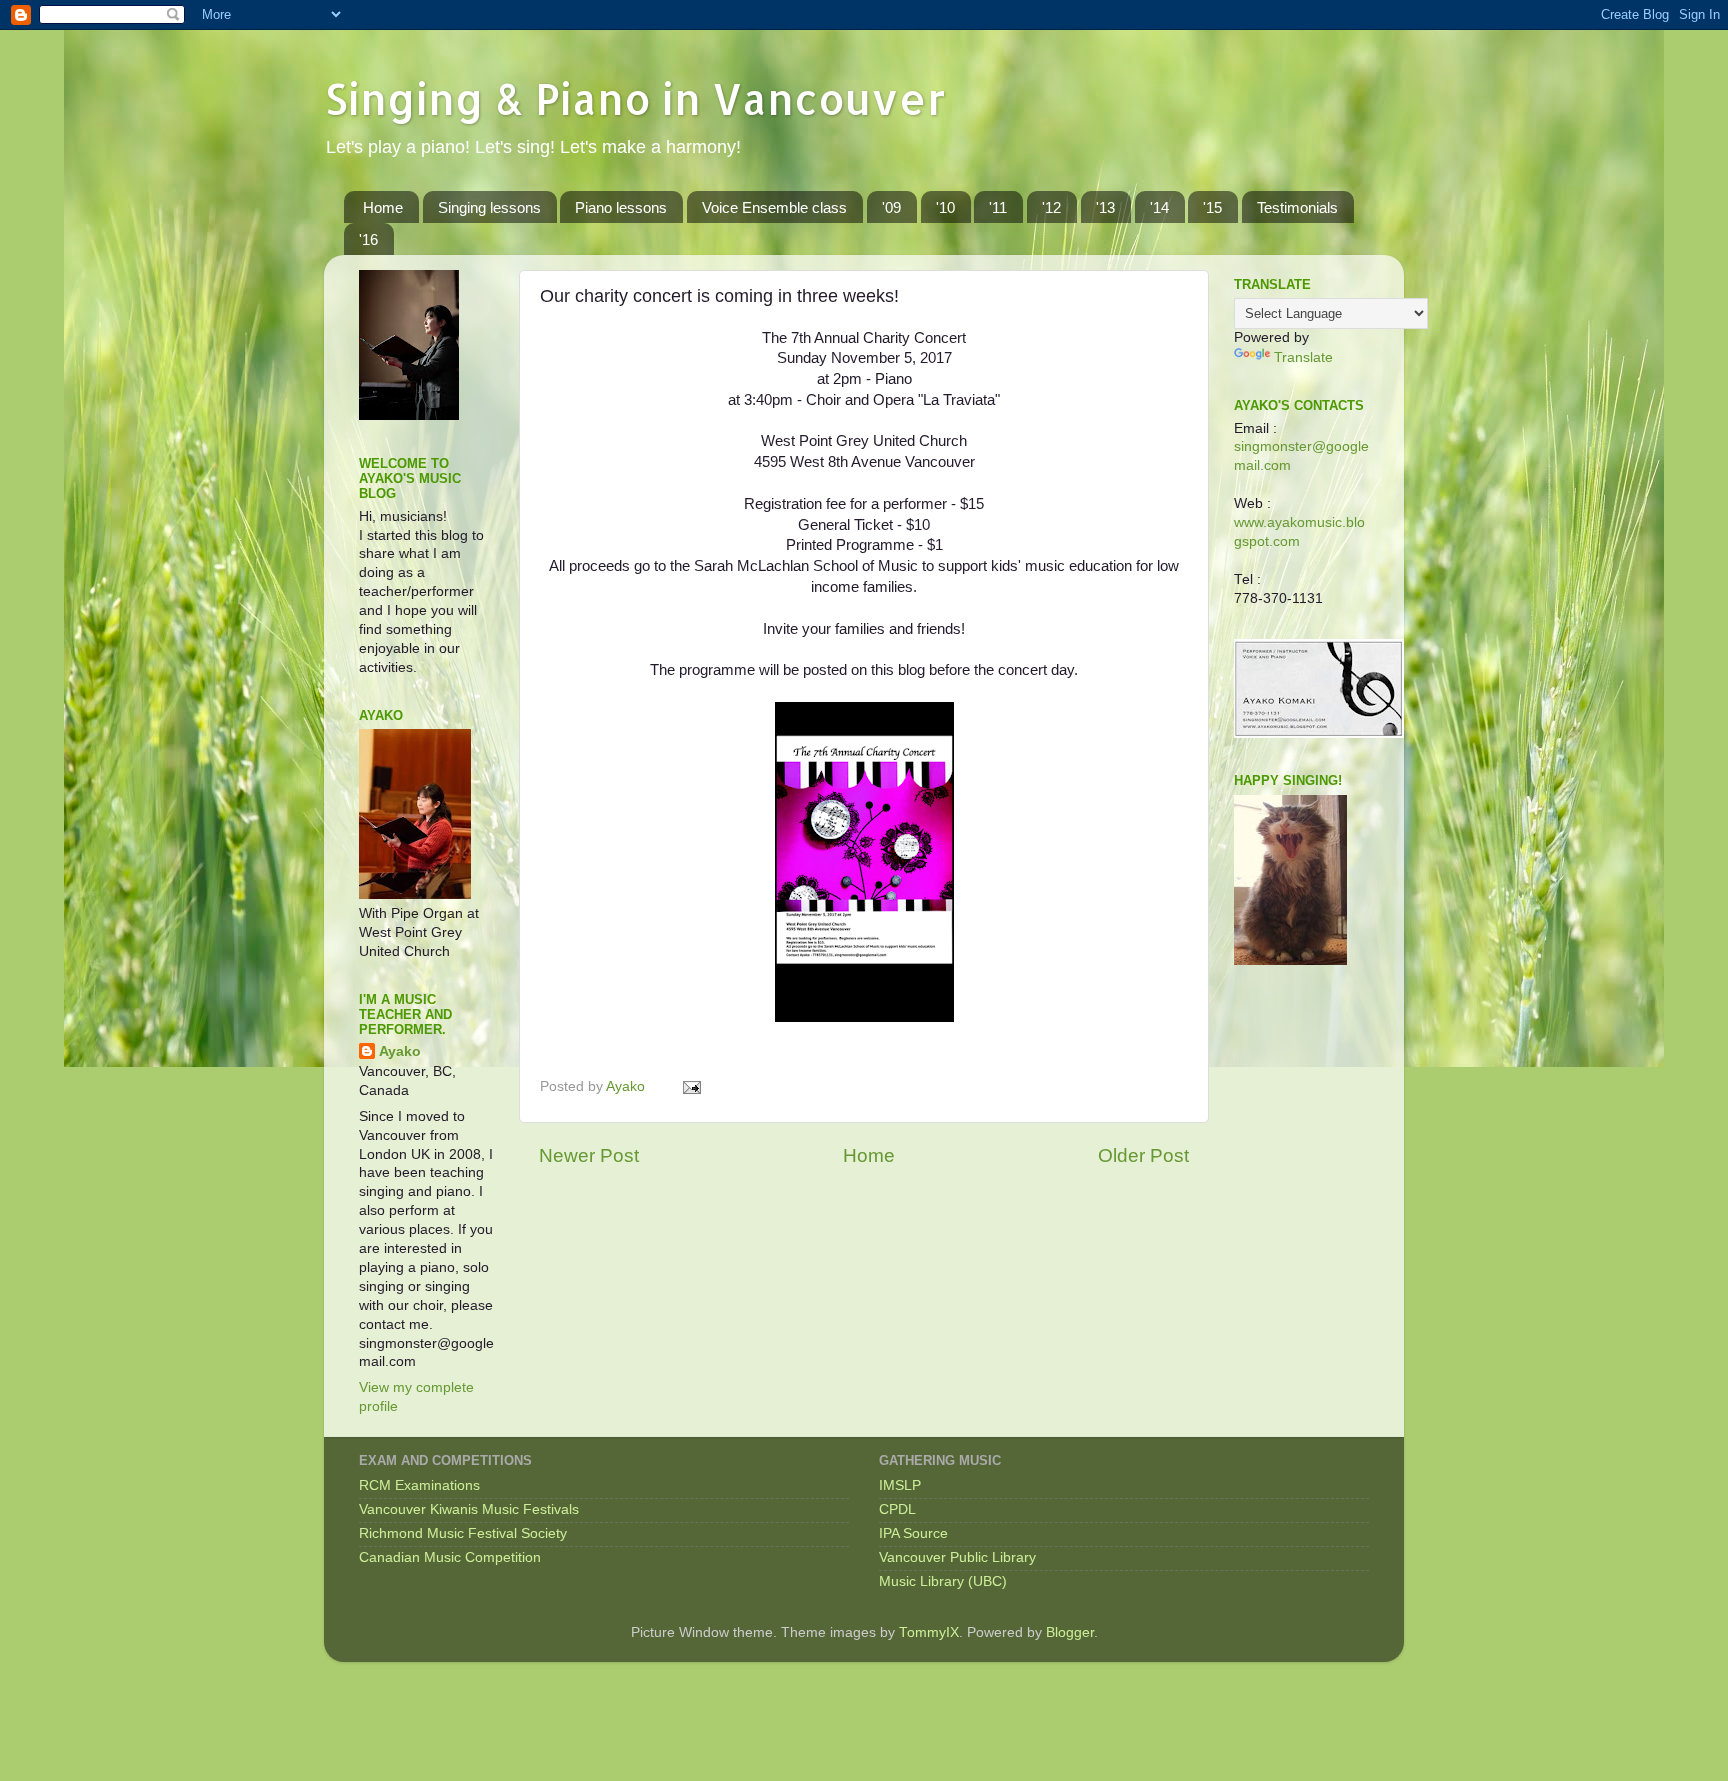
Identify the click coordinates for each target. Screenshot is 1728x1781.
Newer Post (589, 1155)
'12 (1051, 207)
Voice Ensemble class (774, 207)
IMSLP (900, 1485)
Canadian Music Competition (450, 1557)
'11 (998, 207)
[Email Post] (690, 1086)
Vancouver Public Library (957, 1557)
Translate (1303, 357)
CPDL (897, 1509)
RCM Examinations (419, 1485)
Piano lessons (621, 207)
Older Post (1143, 1155)
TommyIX (929, 1632)
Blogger (1070, 1632)
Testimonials (1297, 207)
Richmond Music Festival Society (463, 1533)
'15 (1212, 207)
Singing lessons (489, 207)
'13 (1105, 207)
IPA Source (913, 1533)
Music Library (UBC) (943, 1581)
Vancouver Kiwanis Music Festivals (469, 1509)
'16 (368, 239)
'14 (1159, 207)
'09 (891, 207)
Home (383, 207)
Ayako (400, 1051)
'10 (945, 207)
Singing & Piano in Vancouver (635, 98)
